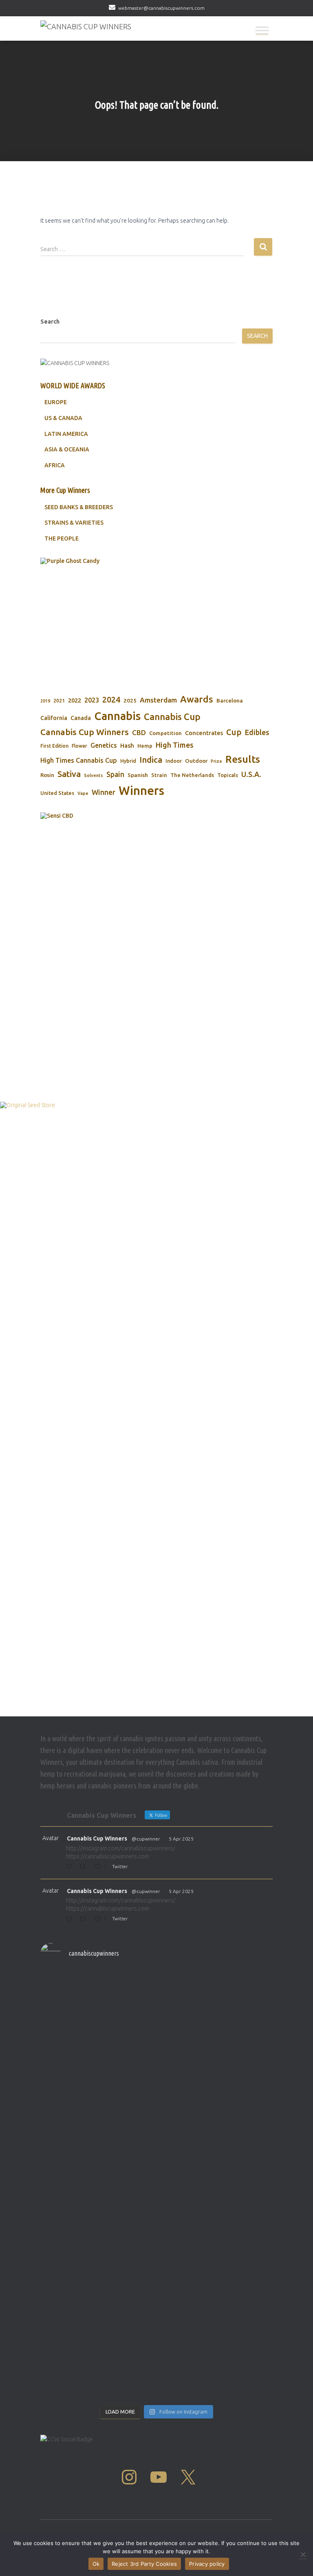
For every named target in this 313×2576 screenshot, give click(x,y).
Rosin (47, 775)
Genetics (104, 745)
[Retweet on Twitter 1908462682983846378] (85, 1867)
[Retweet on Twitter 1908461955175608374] (85, 1920)
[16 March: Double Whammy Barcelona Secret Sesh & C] (97, 2279)
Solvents (94, 775)
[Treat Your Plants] (101, 619)
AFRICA (55, 465)
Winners (141, 791)
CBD (139, 732)
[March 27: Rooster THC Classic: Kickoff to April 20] (97, 2206)
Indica (151, 760)
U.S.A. (251, 774)
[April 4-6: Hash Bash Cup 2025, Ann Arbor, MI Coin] (97, 2115)
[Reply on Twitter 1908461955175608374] (71, 1920)
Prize (216, 761)
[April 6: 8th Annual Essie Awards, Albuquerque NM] (216, 2037)
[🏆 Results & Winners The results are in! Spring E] (216, 2288)
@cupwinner (146, 1839)
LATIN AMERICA (66, 434)
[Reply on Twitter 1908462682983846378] (71, 1867)
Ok (96, 2564)
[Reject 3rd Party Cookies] (303, 2554)
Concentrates (204, 733)
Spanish (138, 775)
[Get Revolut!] (156, 1407)
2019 (45, 701)
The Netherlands (192, 775)
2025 (130, 700)
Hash (127, 745)
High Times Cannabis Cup (79, 760)
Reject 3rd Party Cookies (144, 2564)
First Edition (54, 746)
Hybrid (128, 761)
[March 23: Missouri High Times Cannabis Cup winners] (216, 2110)
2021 (59, 701)
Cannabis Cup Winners (85, 732)
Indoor (174, 761)
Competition (165, 733)
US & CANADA (63, 418)
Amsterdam (158, 700)
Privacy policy (207, 2564)
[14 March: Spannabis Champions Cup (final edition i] (216, 2357)
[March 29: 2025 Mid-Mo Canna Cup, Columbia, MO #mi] (97, 2151)
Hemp (145, 746)
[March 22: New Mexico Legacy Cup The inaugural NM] (216, 2219)
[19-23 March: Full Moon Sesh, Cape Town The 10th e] (216, 2155)
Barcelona (230, 700)
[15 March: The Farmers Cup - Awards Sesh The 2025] (97, 2343)
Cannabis (117, 716)
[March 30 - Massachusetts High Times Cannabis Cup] (97, 2078)
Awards (197, 699)
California (54, 718)
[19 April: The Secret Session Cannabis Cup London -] (97, 1996)
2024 (111, 700)
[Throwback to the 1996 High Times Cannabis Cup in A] (97, 2042)
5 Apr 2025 (181, 1839)
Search (50, 322)
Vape (83, 793)
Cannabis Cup (172, 717)
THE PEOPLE (62, 538)
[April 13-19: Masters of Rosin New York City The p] (216, 1992)
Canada (81, 718)
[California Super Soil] (101, 935)
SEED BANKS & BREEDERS (79, 507)
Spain (115, 774)
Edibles (257, 732)
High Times (175, 745)
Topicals (228, 775)
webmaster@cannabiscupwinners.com (161, 8)
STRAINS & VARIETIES (74, 523)
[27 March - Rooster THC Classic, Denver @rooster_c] (216, 2074)
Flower (79, 746)
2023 (92, 700)
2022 (75, 700)
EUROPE (56, 402)
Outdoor (196, 761)
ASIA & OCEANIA (67, 449)
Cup (234, 732)
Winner (104, 792)
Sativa (69, 774)
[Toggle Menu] (262, 30)
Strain (159, 775)
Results (243, 759)
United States (57, 793)
